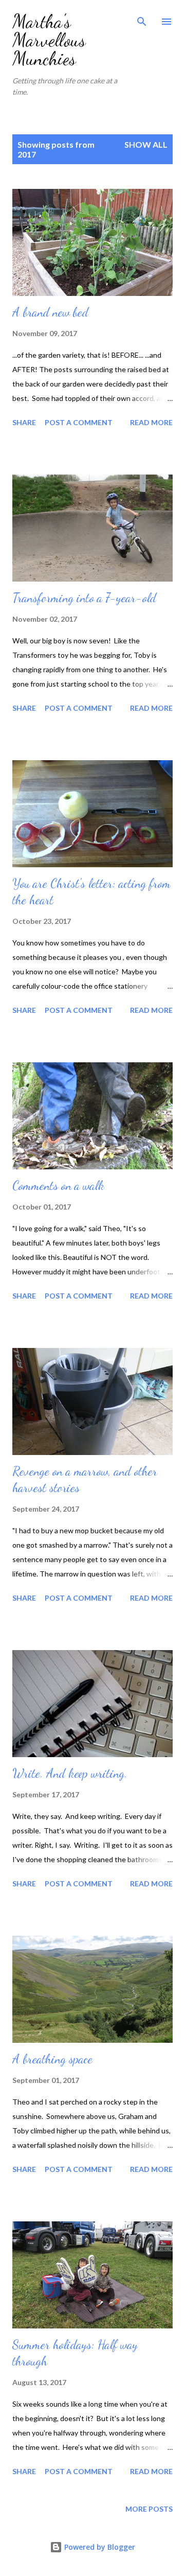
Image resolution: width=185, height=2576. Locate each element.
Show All (146, 144)
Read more (151, 422)
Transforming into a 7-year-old (84, 598)
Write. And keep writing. (70, 1773)
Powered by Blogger (99, 2547)
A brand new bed (50, 312)
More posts (149, 2509)
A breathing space (52, 2059)
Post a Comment (79, 422)
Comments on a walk (58, 1186)
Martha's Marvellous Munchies (49, 40)
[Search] (142, 19)
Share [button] (24, 422)
